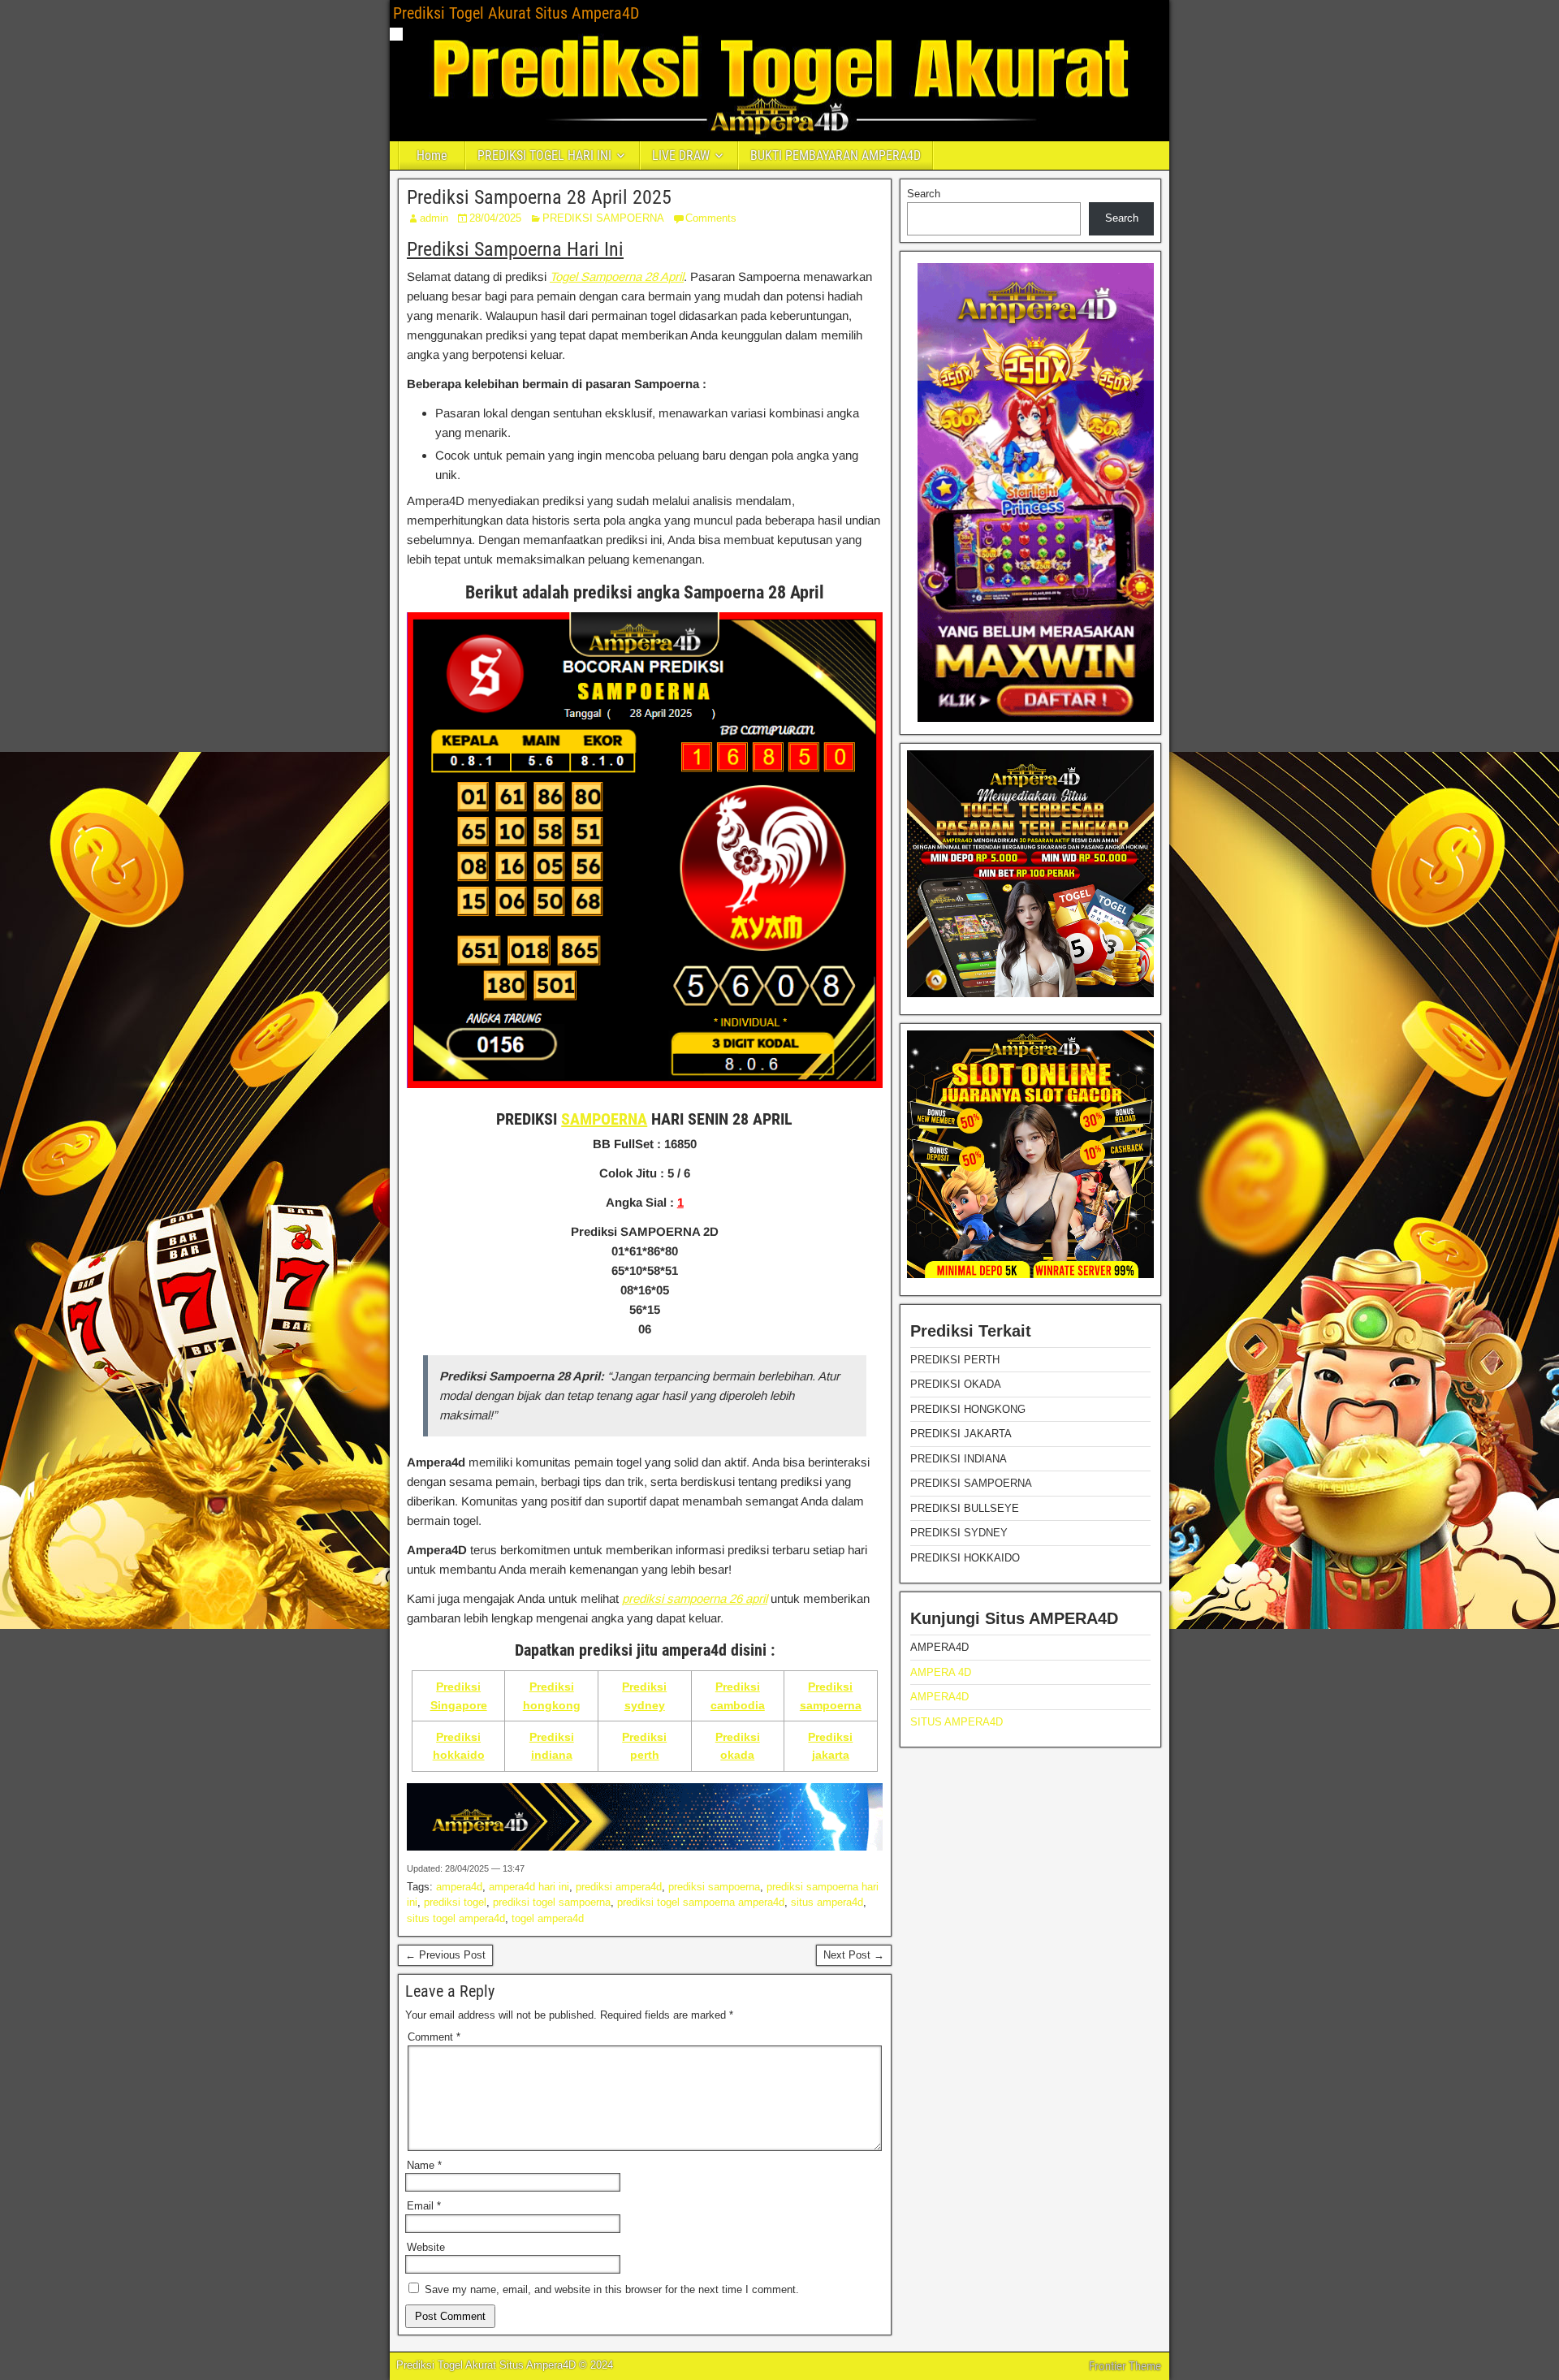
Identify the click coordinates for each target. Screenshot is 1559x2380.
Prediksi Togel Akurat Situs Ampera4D (516, 13)
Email (424, 2206)
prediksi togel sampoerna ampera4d (701, 1902)
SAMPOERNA (604, 1119)
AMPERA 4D (941, 1672)
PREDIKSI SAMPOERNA (603, 218)
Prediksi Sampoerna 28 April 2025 (539, 197)
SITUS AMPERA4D (957, 1722)
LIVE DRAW (681, 155)
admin (434, 218)
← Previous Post (445, 1955)
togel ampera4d (548, 1918)
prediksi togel (455, 1902)
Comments (711, 218)
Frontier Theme (1125, 2366)
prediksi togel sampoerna (552, 1902)
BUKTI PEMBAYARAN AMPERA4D (836, 155)
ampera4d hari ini (529, 1887)
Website (426, 2247)
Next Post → (854, 1955)
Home (432, 155)
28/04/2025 (495, 218)
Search (924, 194)
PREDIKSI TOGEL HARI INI (544, 155)
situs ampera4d (827, 1902)
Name (424, 2165)
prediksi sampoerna (714, 1887)
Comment (434, 2037)
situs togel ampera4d (456, 1918)
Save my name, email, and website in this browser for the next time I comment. (612, 2289)
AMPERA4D (939, 1697)
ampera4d (459, 1887)
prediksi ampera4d (619, 1887)
